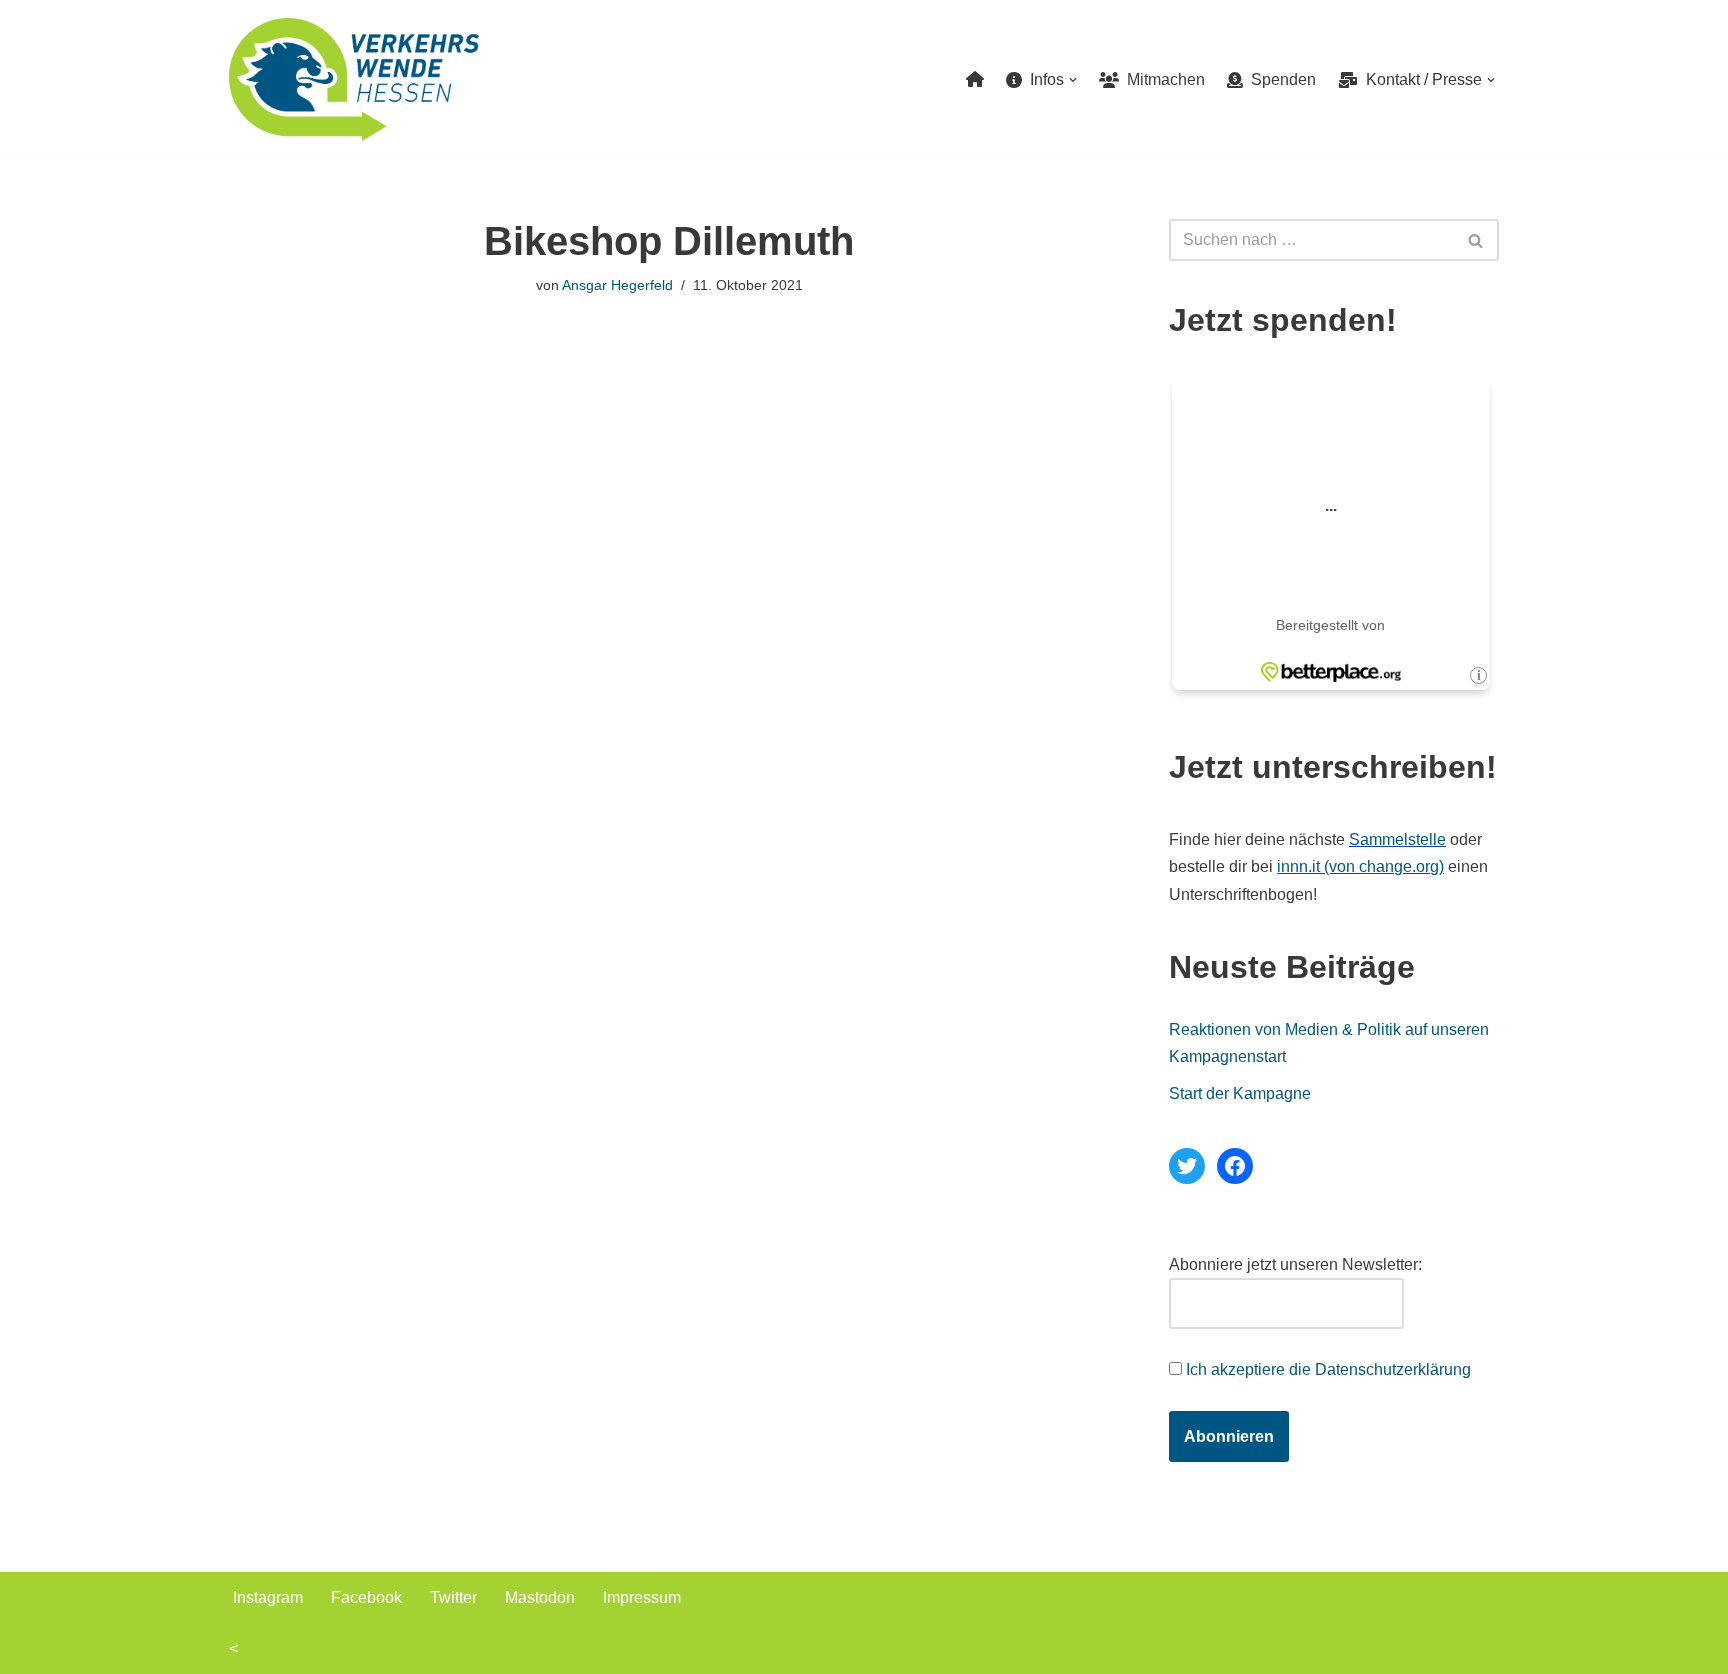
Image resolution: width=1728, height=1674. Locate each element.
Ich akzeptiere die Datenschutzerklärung (1328, 1369)
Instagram (268, 1597)
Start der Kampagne (1240, 1093)
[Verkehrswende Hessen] (354, 79)
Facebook (366, 1597)
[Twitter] (1187, 1166)
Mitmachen (1162, 79)
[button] (1073, 80)
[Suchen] (1476, 240)
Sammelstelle (1397, 839)
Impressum (642, 1597)
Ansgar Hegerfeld (617, 285)
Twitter (453, 1597)
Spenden (1279, 79)
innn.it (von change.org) (1360, 866)
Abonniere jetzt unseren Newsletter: (1295, 1264)
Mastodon (540, 1597)
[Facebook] (1235, 1166)
